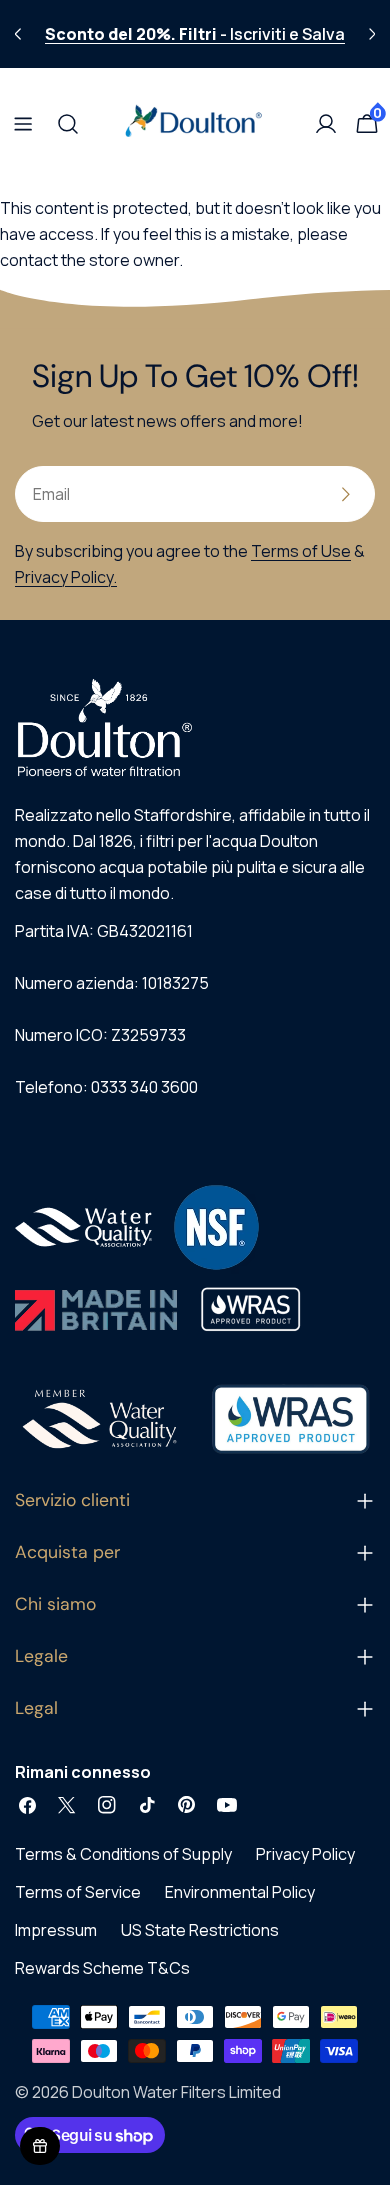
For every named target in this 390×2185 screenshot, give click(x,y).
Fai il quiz (194, 1358)
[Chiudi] (314, 809)
